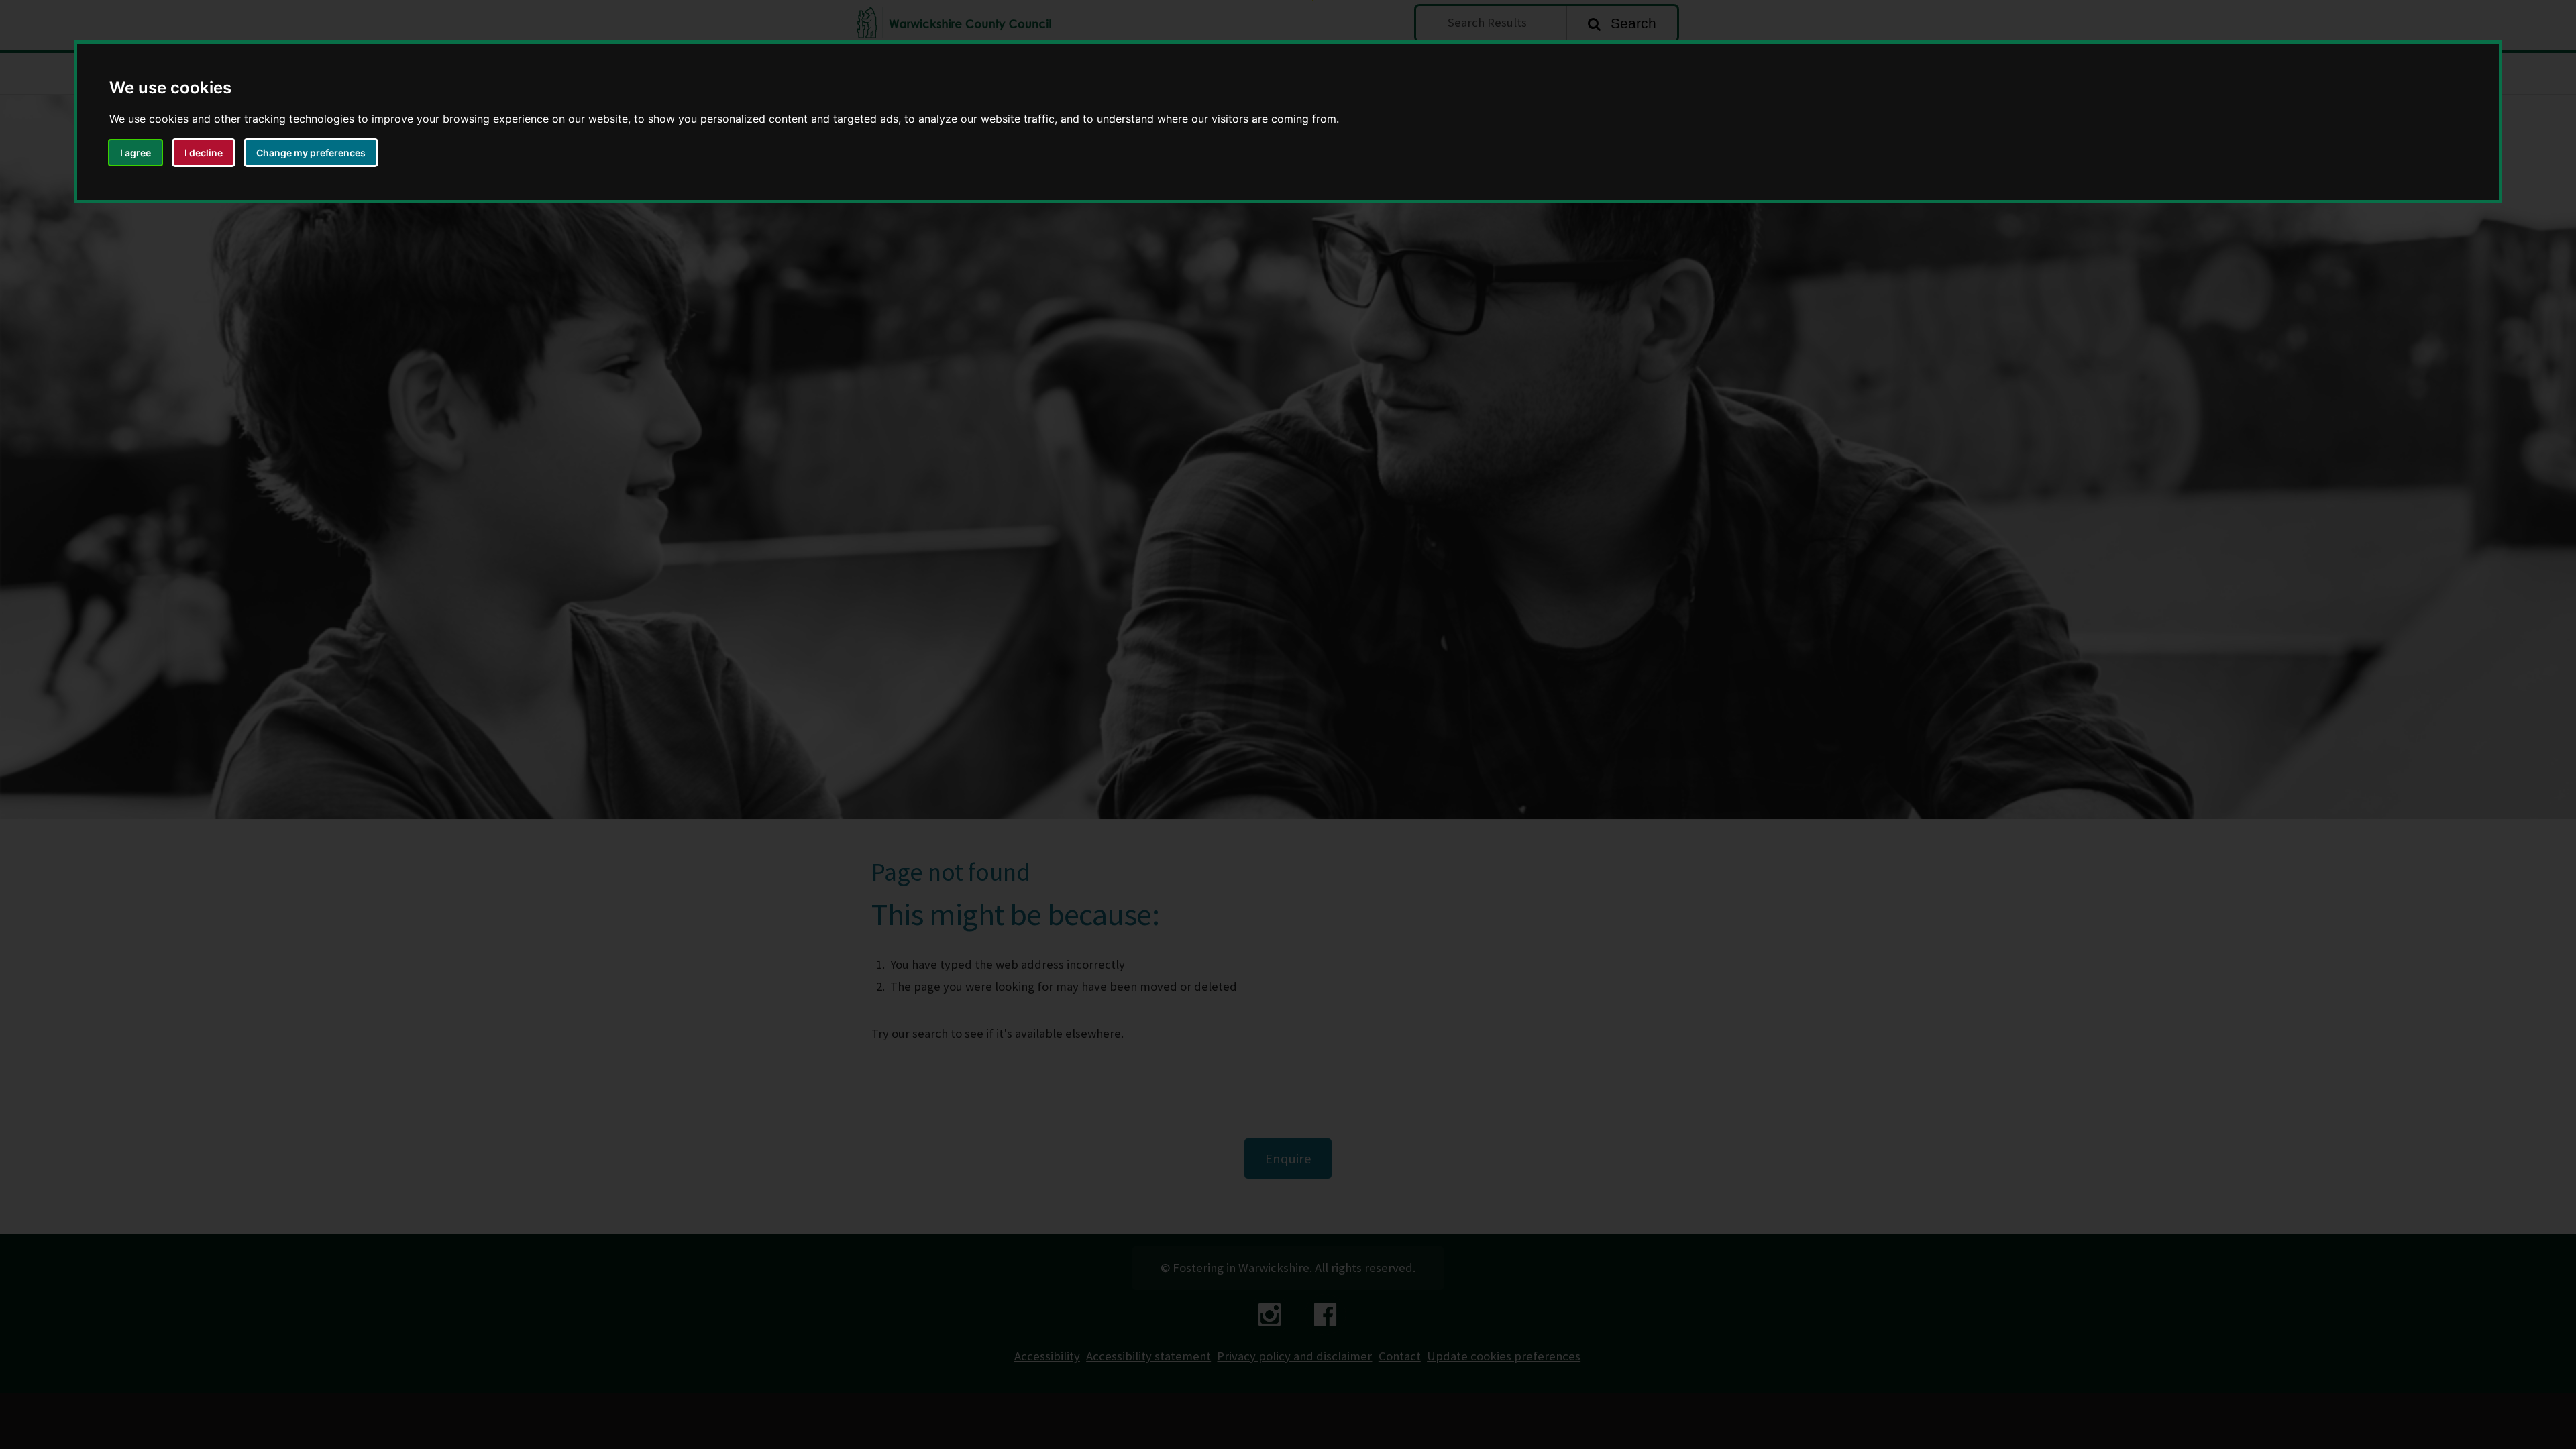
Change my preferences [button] (311, 153)
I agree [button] (136, 153)
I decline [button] (204, 153)
